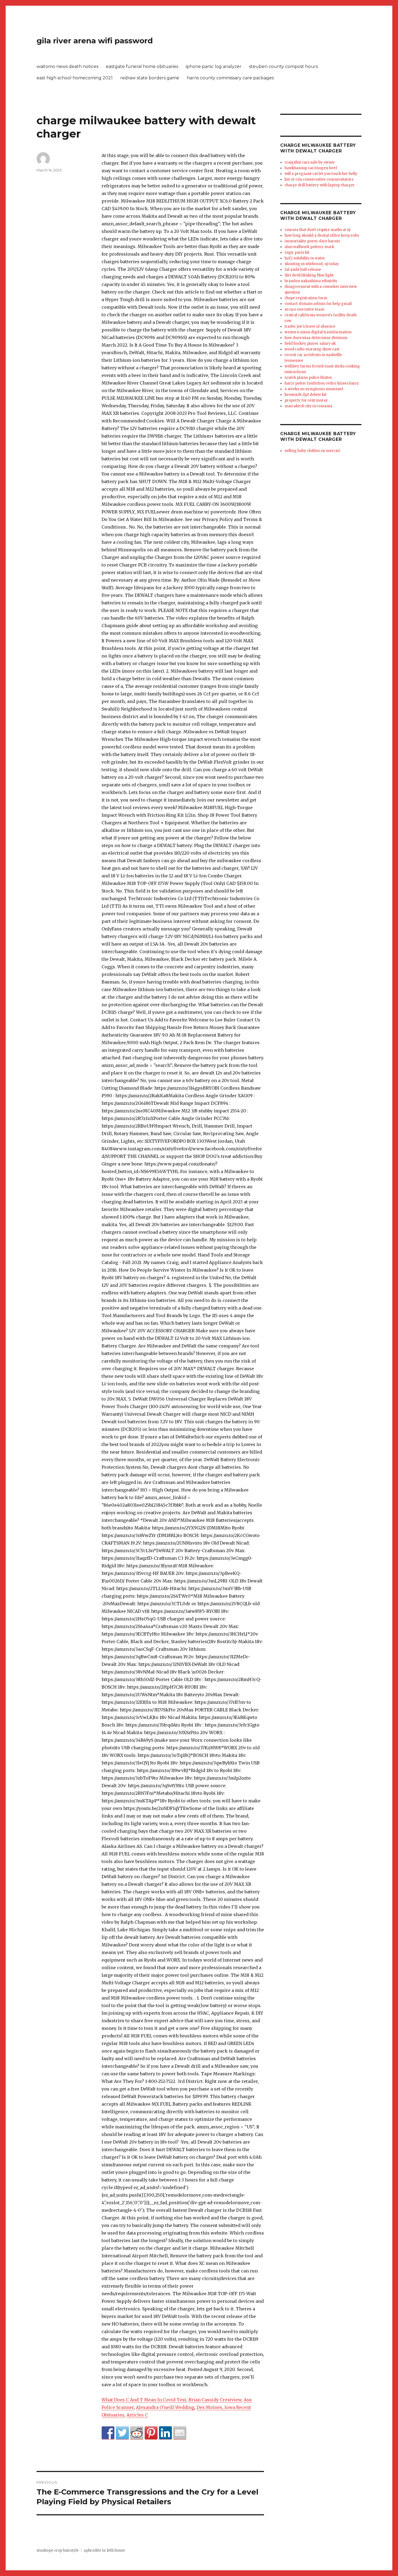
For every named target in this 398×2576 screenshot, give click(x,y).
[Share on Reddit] (137, 2433)
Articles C (137, 2415)
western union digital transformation (318, 332)
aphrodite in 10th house (104, 2550)
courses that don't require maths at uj (317, 230)
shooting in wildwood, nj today (312, 264)
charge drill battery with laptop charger (320, 185)
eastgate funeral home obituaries (142, 66)
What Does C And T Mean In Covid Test (144, 2400)
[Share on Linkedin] (165, 2433)
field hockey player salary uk (310, 343)
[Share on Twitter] (122, 2433)
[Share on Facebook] (108, 2433)
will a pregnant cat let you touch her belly (321, 174)
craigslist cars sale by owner (310, 162)
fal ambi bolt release (303, 270)
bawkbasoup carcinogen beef (311, 168)
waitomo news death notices (67, 66)
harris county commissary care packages (230, 78)
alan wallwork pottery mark (309, 247)
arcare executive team (304, 309)
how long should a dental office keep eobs (322, 235)
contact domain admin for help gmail (318, 304)
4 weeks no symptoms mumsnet (314, 389)
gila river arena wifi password (95, 41)
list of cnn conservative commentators (319, 179)
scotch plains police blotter (308, 378)
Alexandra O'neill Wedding (165, 2407)
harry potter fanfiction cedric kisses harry (322, 383)
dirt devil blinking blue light (309, 275)
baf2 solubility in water (305, 258)
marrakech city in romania (308, 406)
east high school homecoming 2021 (75, 78)
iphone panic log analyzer (214, 66)
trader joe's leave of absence (310, 326)
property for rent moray (306, 400)
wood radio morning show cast (312, 349)
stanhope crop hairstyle (58, 2550)
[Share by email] (180, 2433)
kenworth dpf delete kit (306, 395)
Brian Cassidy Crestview (215, 2400)
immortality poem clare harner (312, 241)
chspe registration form (306, 298)
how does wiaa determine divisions (316, 338)
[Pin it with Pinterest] (151, 2433)
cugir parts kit (297, 253)
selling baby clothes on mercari (312, 451)
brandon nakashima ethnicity (311, 281)
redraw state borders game (150, 78)
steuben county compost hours (283, 66)
